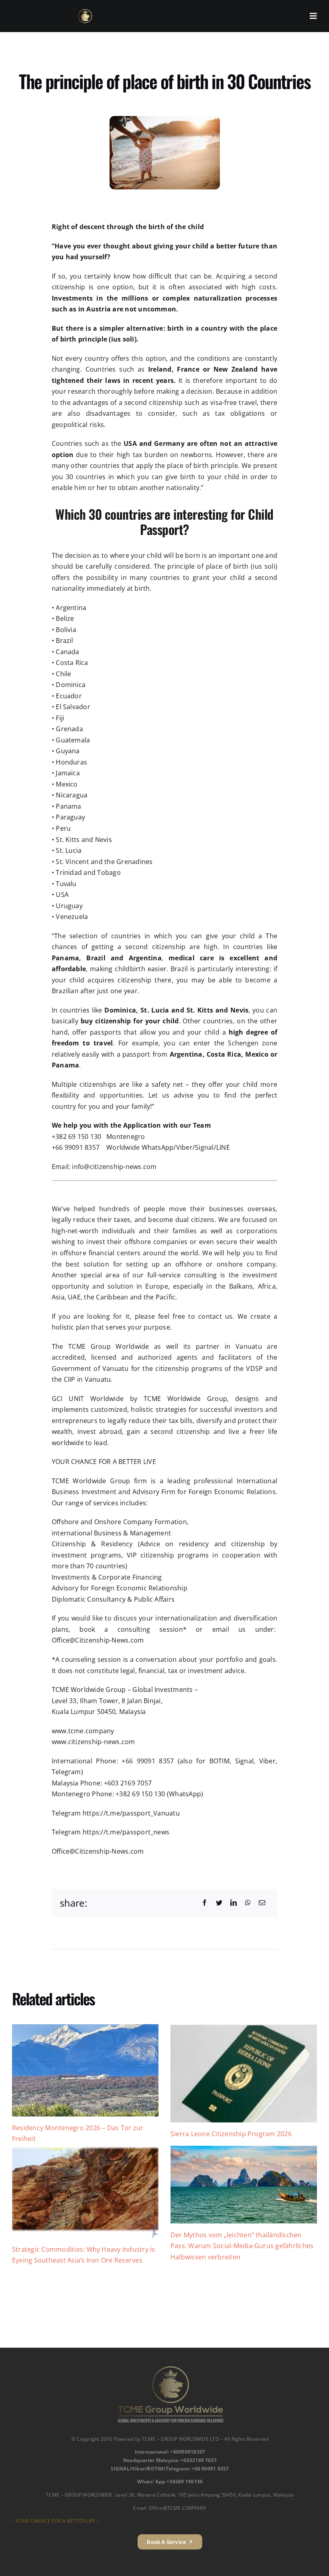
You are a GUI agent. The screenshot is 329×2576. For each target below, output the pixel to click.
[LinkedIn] (234, 1903)
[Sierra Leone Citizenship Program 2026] (244, 2073)
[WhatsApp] (248, 1903)
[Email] (262, 1903)
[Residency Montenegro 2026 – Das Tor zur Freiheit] (85, 2070)
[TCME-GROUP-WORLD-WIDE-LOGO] (85, 12)
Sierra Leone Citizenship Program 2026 (231, 2134)
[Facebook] (205, 1903)
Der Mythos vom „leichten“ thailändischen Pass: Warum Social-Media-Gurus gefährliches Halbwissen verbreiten (242, 2246)
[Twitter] (219, 1903)
